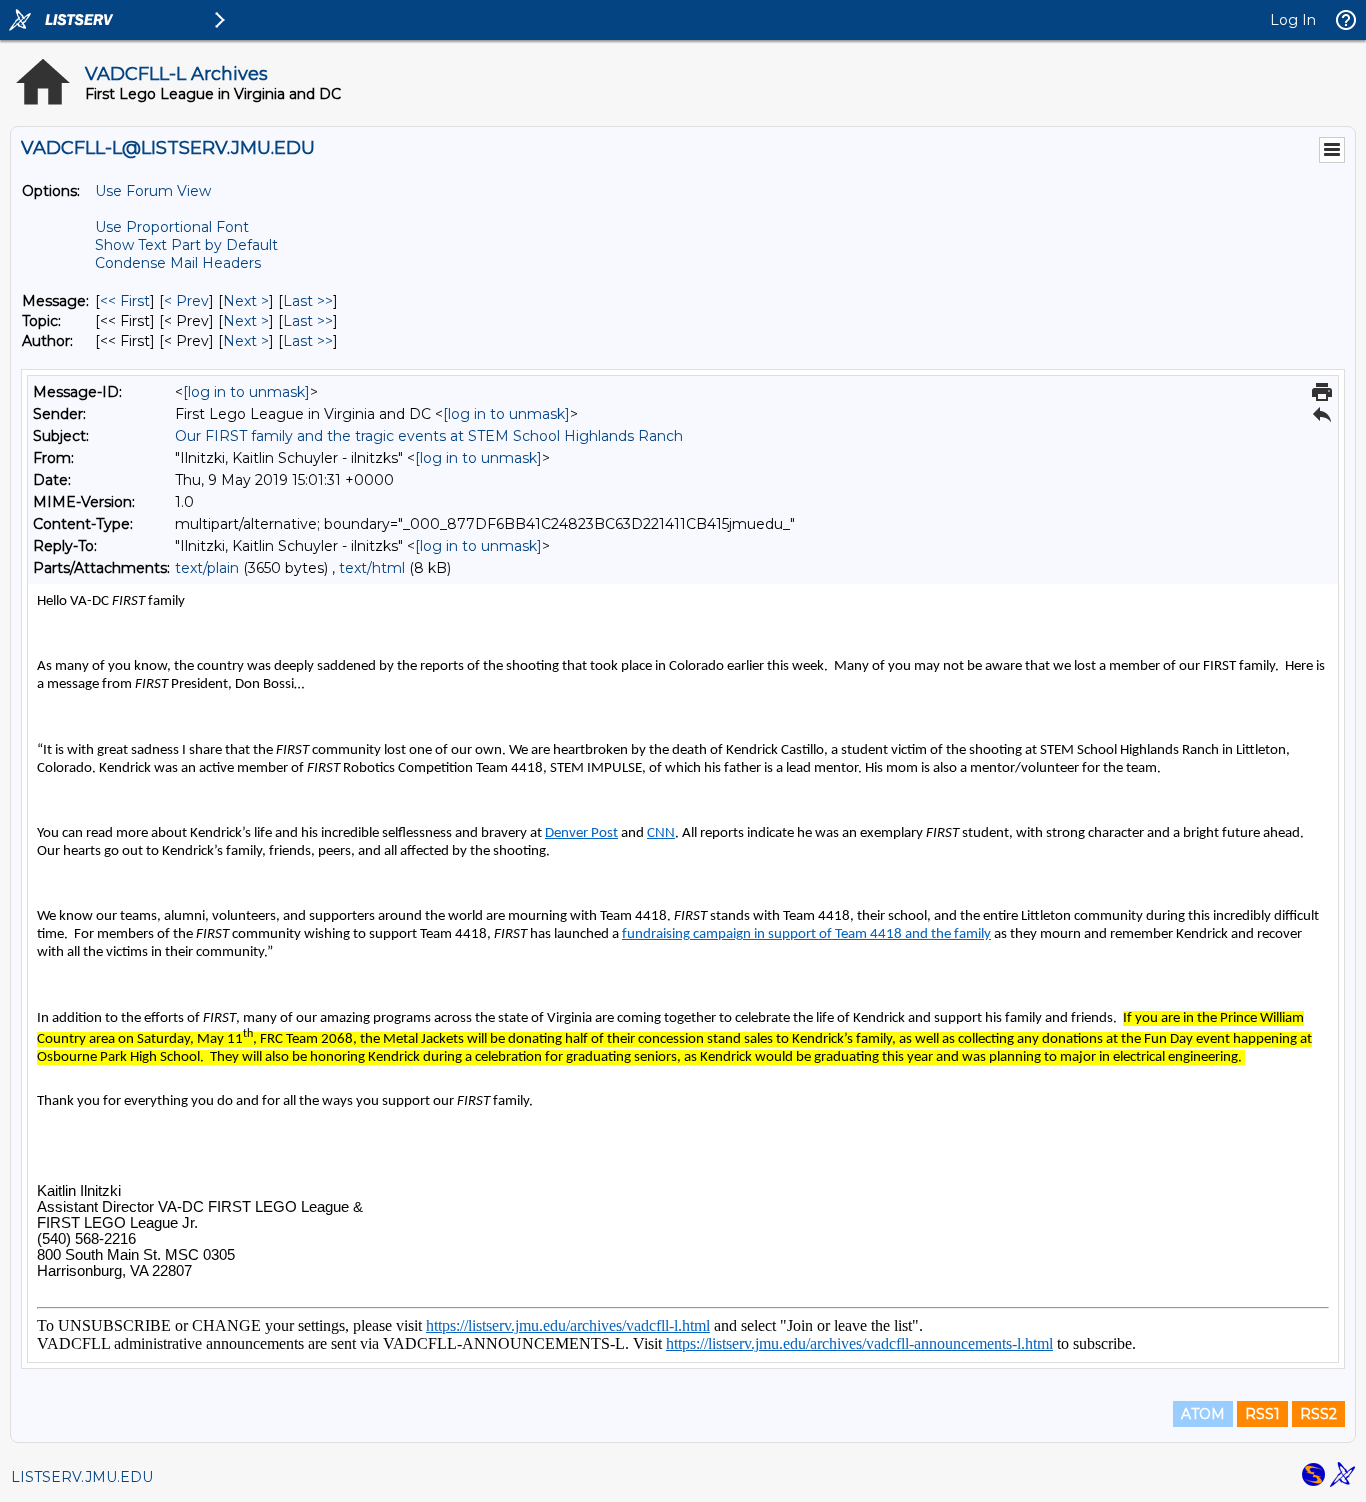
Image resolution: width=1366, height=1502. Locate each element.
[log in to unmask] (246, 392)
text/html (372, 568)
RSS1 (1262, 1414)
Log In (1293, 20)
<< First (125, 301)
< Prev (186, 301)
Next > (246, 301)
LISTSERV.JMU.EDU (82, 1477)
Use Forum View (153, 191)
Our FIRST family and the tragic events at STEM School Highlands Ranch (429, 436)
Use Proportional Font (172, 227)
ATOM (1203, 1414)
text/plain (207, 568)
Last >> (308, 301)
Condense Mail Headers (178, 263)
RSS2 (1318, 1414)
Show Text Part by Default (186, 245)
